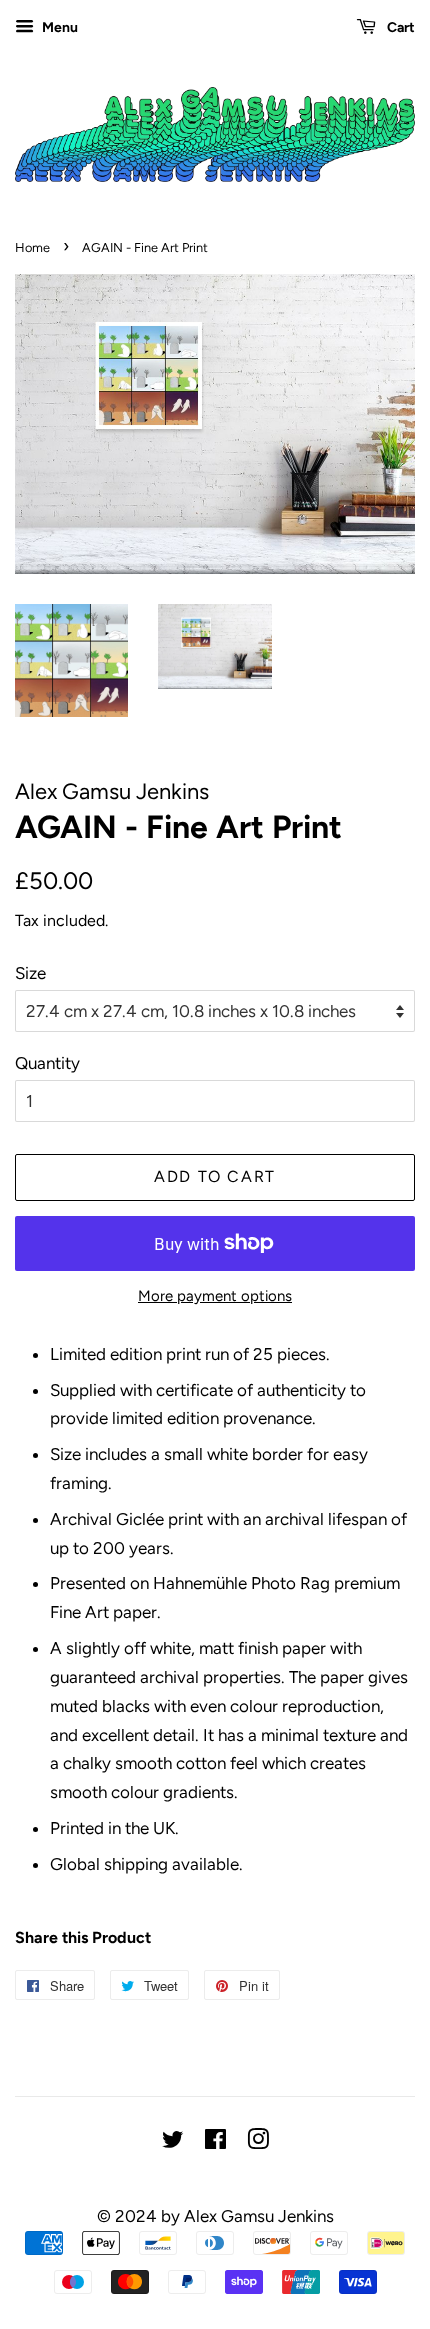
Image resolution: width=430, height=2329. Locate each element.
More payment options (215, 1296)
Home (32, 247)
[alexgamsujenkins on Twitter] (173, 2143)
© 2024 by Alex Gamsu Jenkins (215, 2216)
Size (30, 973)
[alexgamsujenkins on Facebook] (215, 2143)
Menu (58, 27)
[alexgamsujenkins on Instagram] (258, 2143)
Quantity (47, 1063)
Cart (399, 27)
